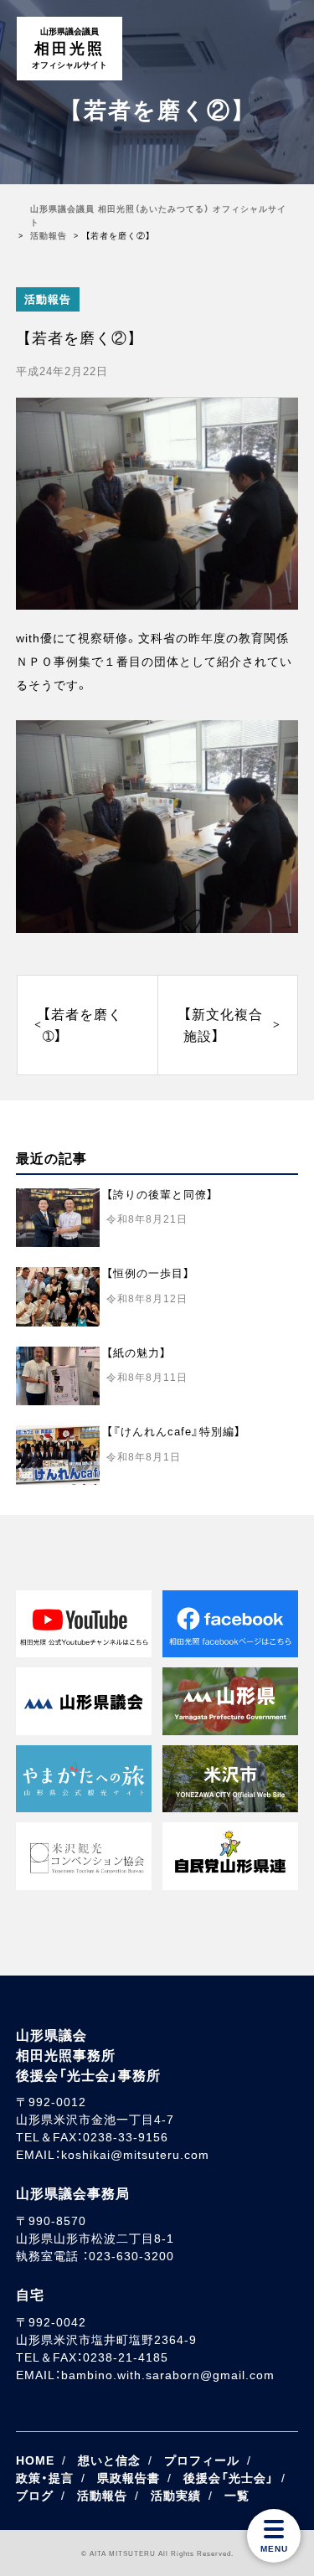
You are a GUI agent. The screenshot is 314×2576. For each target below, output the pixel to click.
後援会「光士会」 (229, 2478)
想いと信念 (109, 2460)
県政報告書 (129, 2478)
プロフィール (202, 2460)
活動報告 (48, 299)
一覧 (237, 2496)
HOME (35, 2460)
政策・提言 (45, 2478)
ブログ (35, 2496)
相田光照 (69, 48)
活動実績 (176, 2496)
